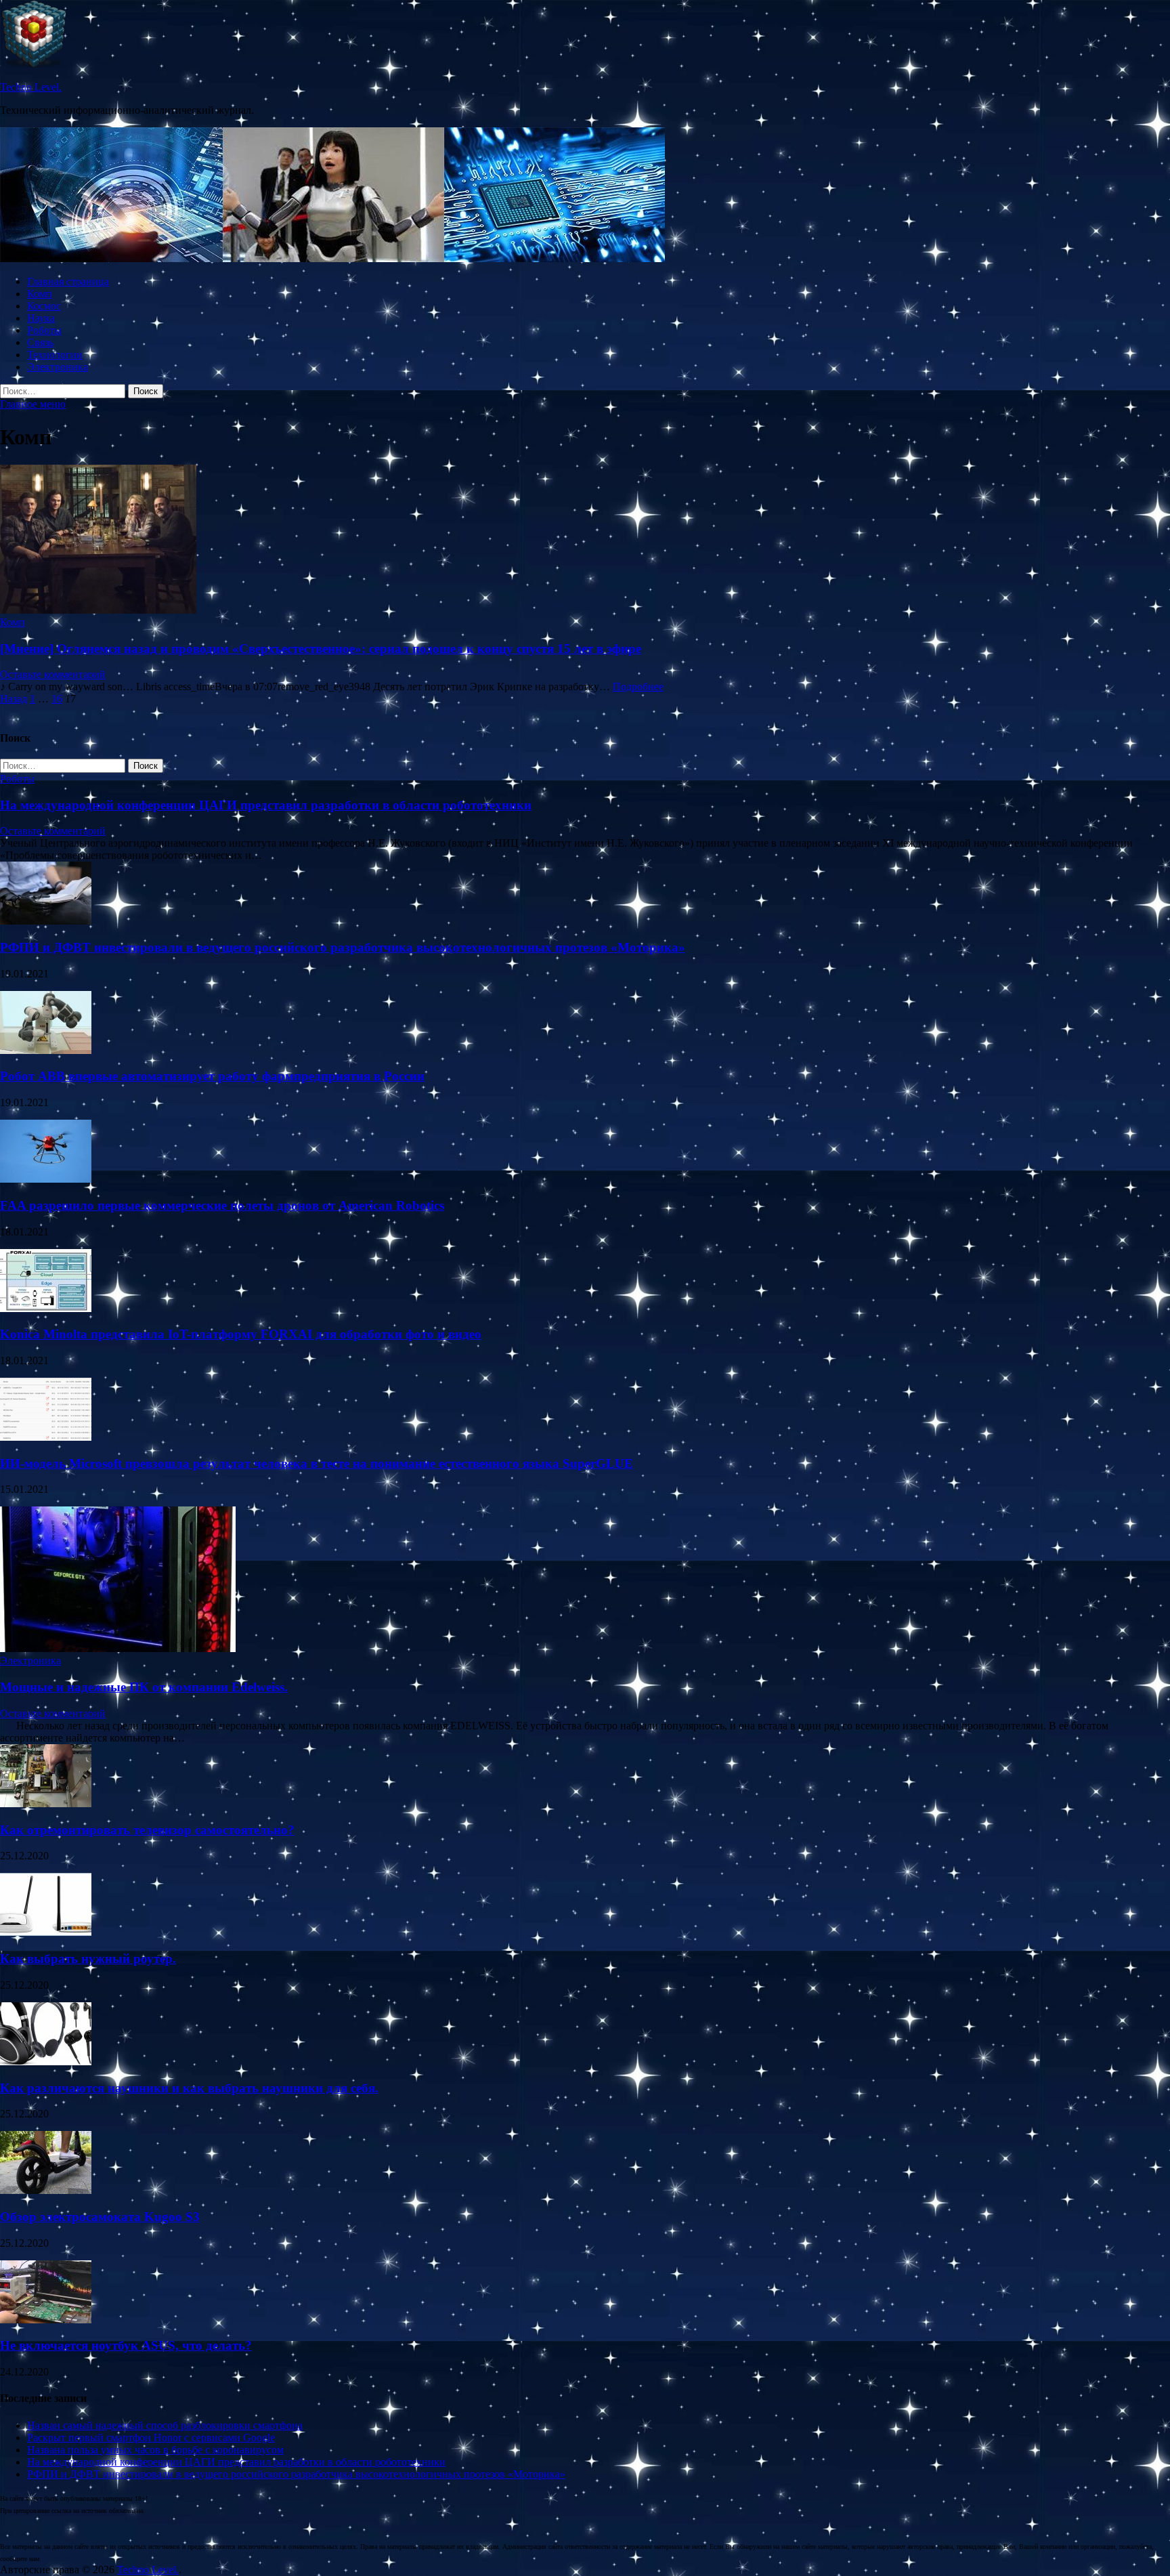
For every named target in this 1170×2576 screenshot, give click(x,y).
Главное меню (33, 404)
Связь (40, 342)
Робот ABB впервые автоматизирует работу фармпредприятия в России (212, 1076)
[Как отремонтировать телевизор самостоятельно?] (46, 1803)
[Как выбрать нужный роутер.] (46, 1932)
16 (57, 699)
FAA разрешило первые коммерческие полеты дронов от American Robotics (222, 1205)
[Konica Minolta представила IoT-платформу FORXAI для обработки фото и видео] (46, 1308)
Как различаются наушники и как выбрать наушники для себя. (189, 2088)
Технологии (55, 355)
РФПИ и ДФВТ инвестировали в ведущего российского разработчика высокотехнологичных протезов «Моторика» (343, 947)
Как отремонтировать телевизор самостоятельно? (147, 1830)
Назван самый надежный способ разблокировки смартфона (165, 2425)
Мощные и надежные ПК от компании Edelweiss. (144, 1687)
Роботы (44, 330)
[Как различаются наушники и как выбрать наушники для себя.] (46, 2062)
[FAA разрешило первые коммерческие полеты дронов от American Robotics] (46, 1179)
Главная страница (68, 281)
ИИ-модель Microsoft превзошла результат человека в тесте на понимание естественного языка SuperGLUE (317, 1463)
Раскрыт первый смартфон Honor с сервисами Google (151, 2437)
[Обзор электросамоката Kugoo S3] (46, 2190)
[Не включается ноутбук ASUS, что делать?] (46, 2320)
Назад (14, 699)
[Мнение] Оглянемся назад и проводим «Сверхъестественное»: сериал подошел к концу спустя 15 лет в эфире (321, 649)
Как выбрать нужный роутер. (88, 1959)
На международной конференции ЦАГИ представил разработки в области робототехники (266, 805)
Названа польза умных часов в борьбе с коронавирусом (155, 2450)
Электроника (58, 367)
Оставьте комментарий (53, 674)
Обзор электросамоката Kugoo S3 (100, 2217)
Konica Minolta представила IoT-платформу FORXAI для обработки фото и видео (241, 1334)
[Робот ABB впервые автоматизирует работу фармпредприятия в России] (46, 1050)
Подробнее (638, 687)
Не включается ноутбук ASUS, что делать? (126, 2345)
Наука (41, 318)
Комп (40, 294)
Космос (44, 306)
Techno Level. (31, 87)
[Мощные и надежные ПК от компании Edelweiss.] (118, 1648)
